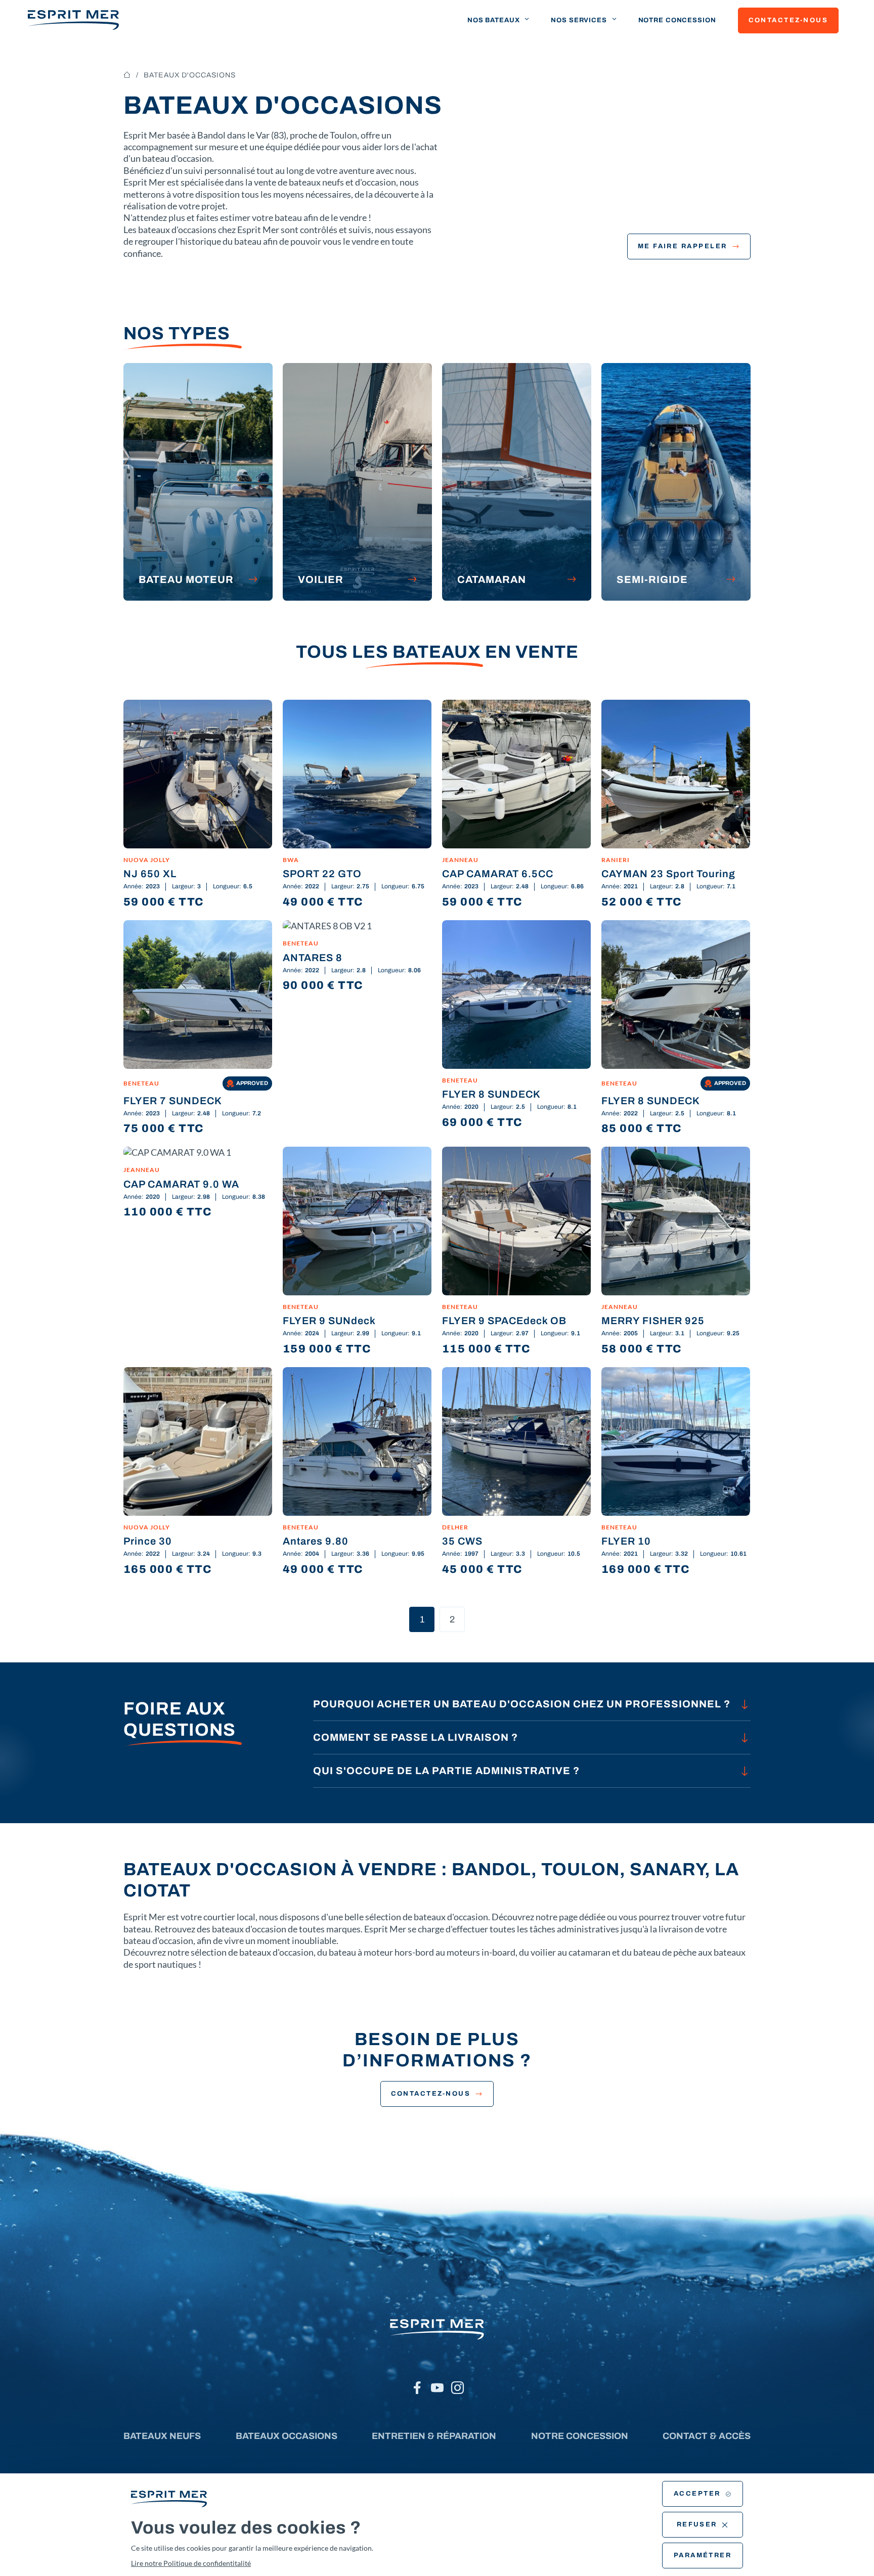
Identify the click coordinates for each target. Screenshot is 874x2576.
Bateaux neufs (162, 2436)
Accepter (697, 2494)
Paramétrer (703, 2555)
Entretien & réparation (434, 2436)
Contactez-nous (788, 20)
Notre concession (677, 20)
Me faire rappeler (683, 246)
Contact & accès (707, 2436)
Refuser (697, 2524)
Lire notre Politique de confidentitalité (191, 2563)
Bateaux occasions (287, 2436)
